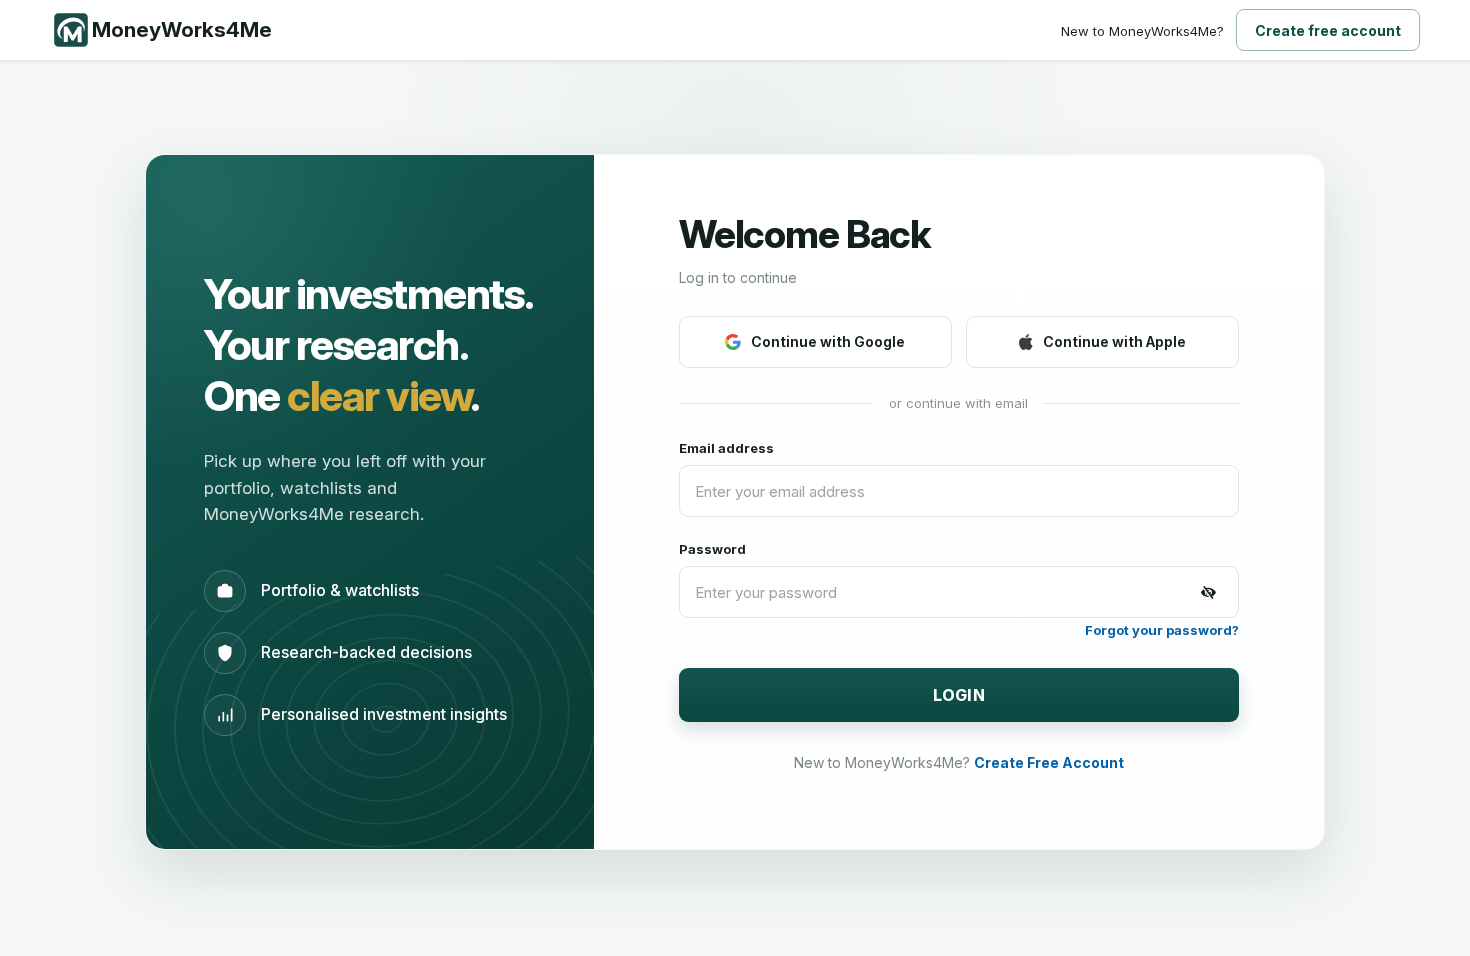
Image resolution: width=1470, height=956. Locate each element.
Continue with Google (828, 341)
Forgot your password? (1162, 630)
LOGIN (959, 695)
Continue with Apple (1114, 341)
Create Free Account (1049, 762)
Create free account (1328, 30)
